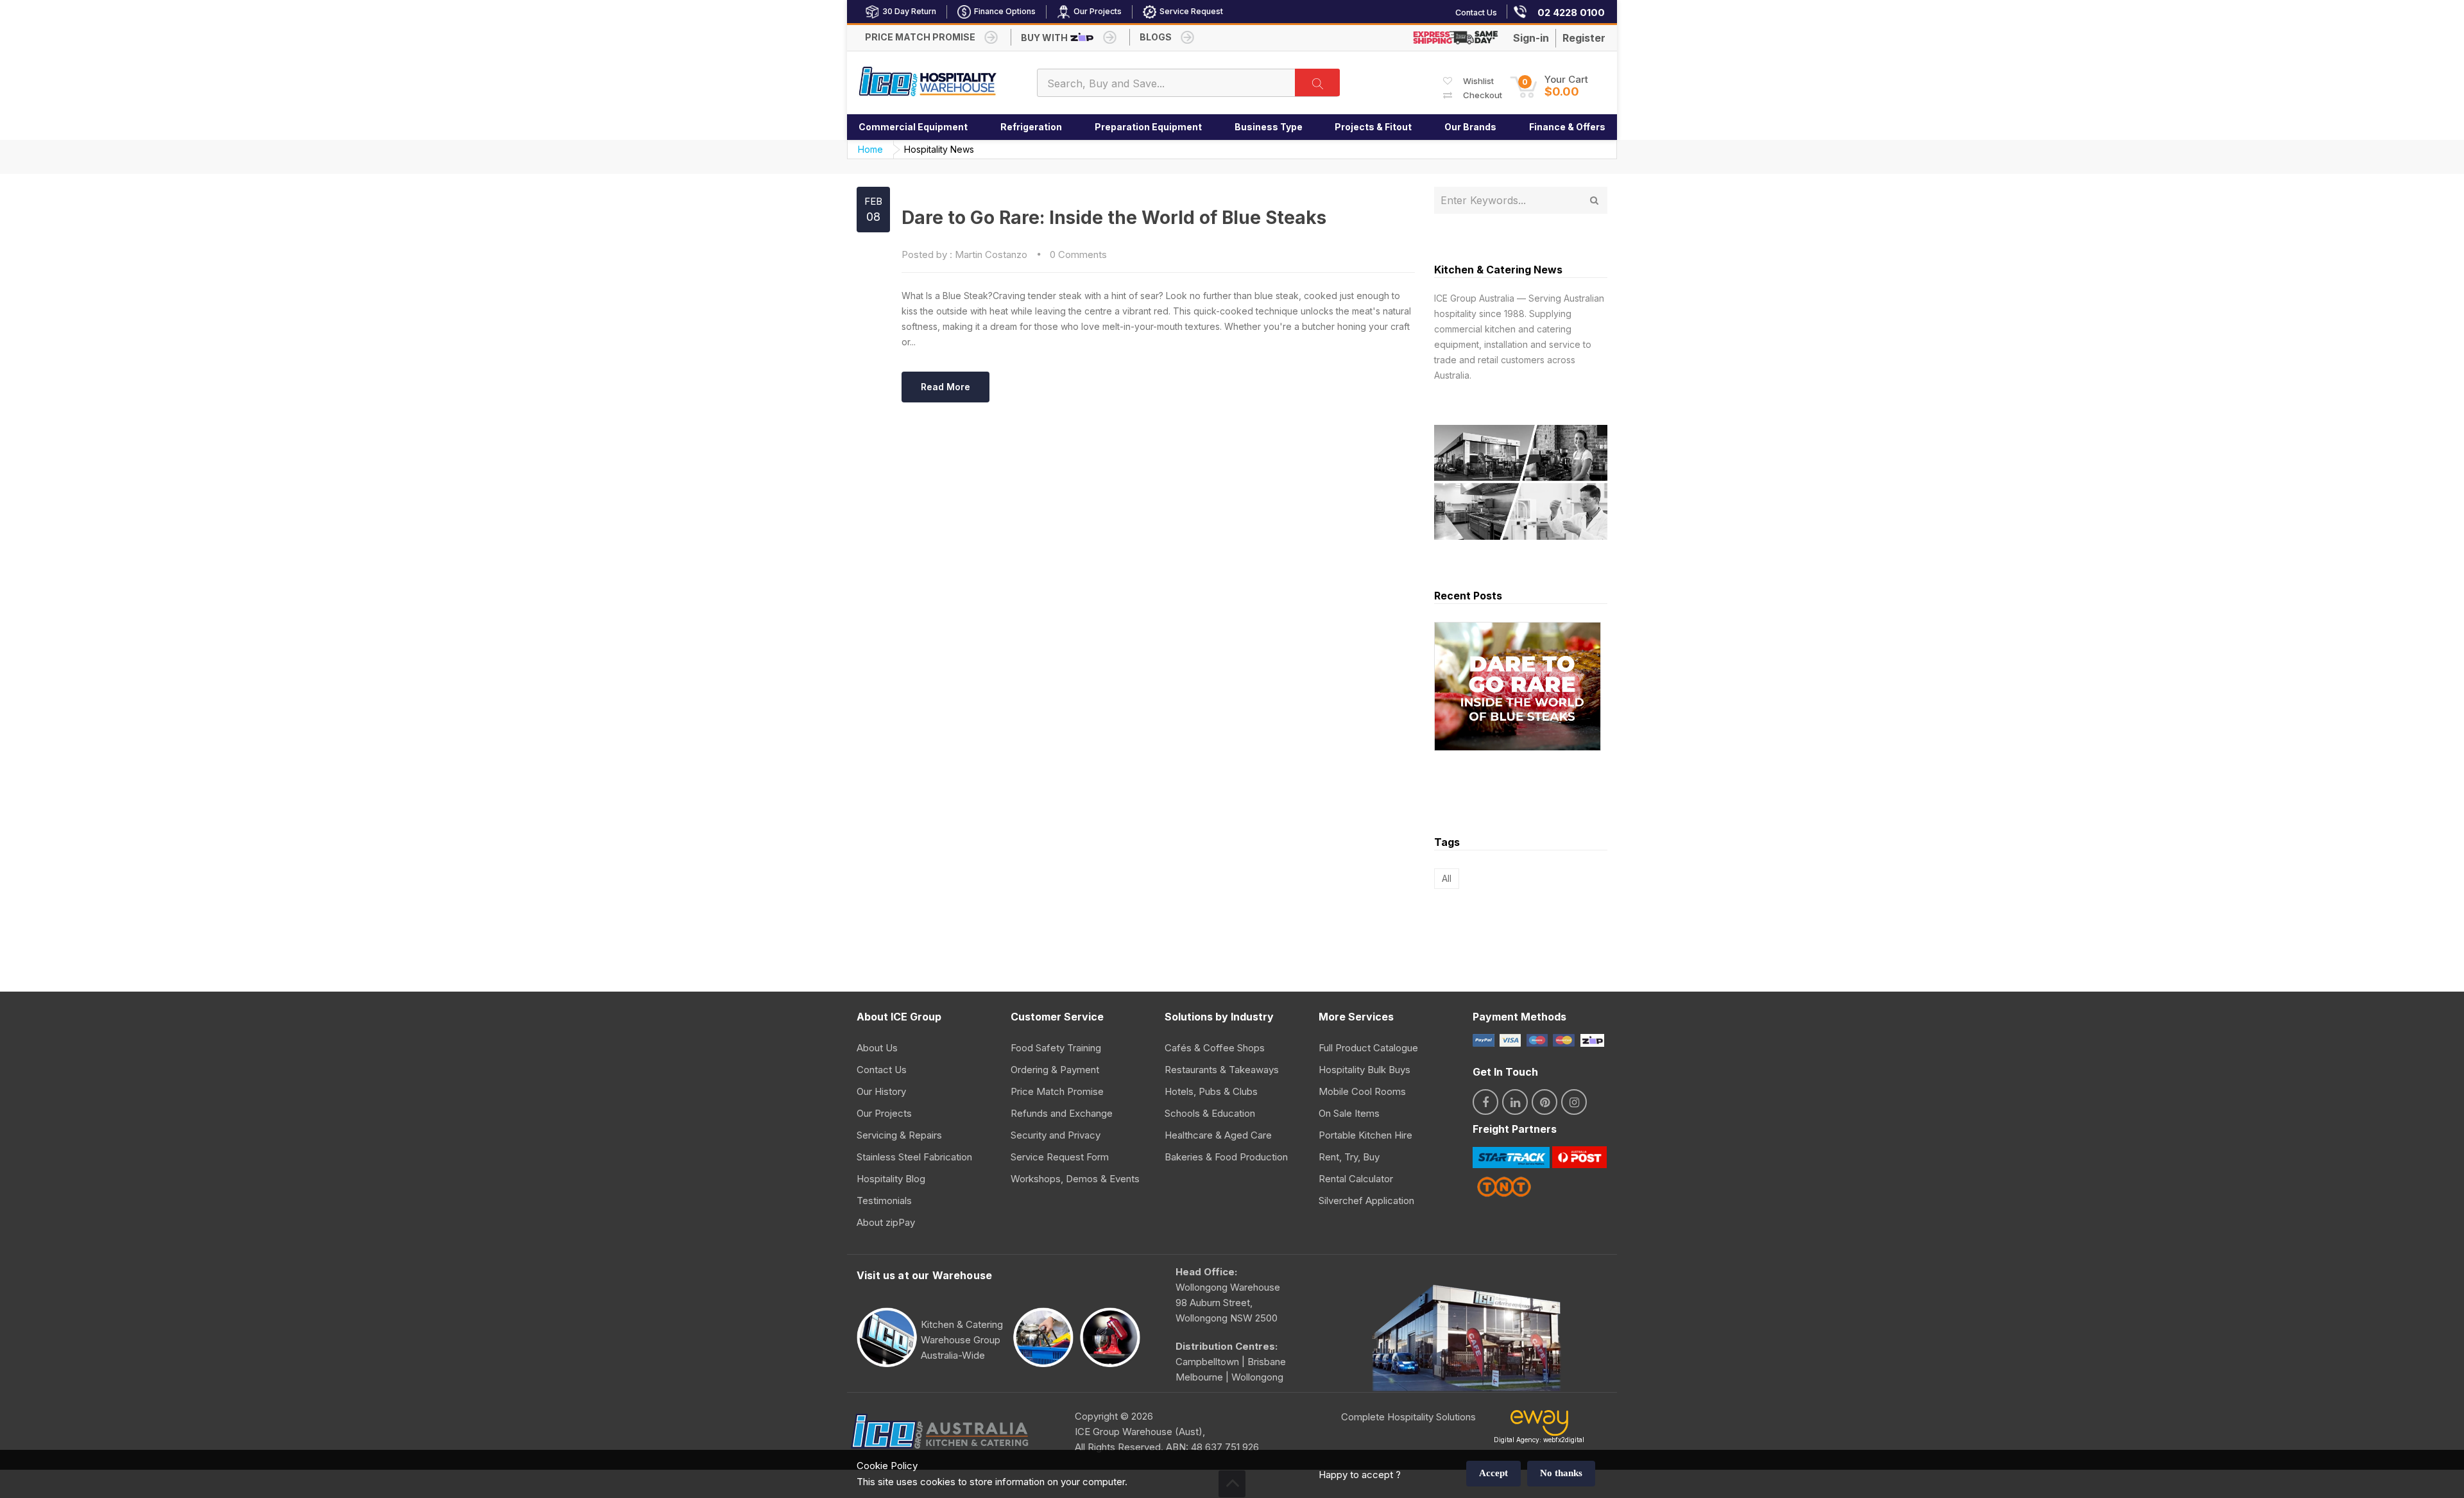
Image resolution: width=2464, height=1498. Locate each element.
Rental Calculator (1356, 1179)
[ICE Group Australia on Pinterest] (1544, 1102)
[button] (1549, 86)
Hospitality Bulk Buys (1365, 1070)
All (1447, 878)
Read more (945, 387)
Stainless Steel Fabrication (914, 1157)
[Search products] (1317, 82)
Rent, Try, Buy (1349, 1157)
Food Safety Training (1056, 1048)
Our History (881, 1091)
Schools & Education (1210, 1113)
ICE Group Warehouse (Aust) (1139, 1432)
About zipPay (886, 1222)
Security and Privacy (1056, 1135)
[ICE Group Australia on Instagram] (1574, 1102)
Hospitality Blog (891, 1179)
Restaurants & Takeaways (1222, 1070)
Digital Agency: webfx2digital (1539, 1440)
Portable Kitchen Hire (1365, 1135)
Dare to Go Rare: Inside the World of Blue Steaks (1114, 218)
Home (870, 149)
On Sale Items (1349, 1113)
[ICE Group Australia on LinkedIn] (1515, 1102)
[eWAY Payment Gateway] (1539, 1426)
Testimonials (884, 1201)
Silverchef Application (1366, 1201)
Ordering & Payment (1055, 1070)
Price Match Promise (1057, 1091)
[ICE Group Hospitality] (928, 82)
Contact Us (882, 1070)
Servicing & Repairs (899, 1135)
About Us (877, 1048)
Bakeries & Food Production (1226, 1157)
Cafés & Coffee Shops (1215, 1048)
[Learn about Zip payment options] (1591, 1040)
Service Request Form (1060, 1157)
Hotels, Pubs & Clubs (1211, 1091)
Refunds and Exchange (1062, 1113)
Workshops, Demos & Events (1075, 1179)
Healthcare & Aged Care (1218, 1135)
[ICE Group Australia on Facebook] (1485, 1102)
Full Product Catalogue (1368, 1048)
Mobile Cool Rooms (1362, 1091)
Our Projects (884, 1113)
